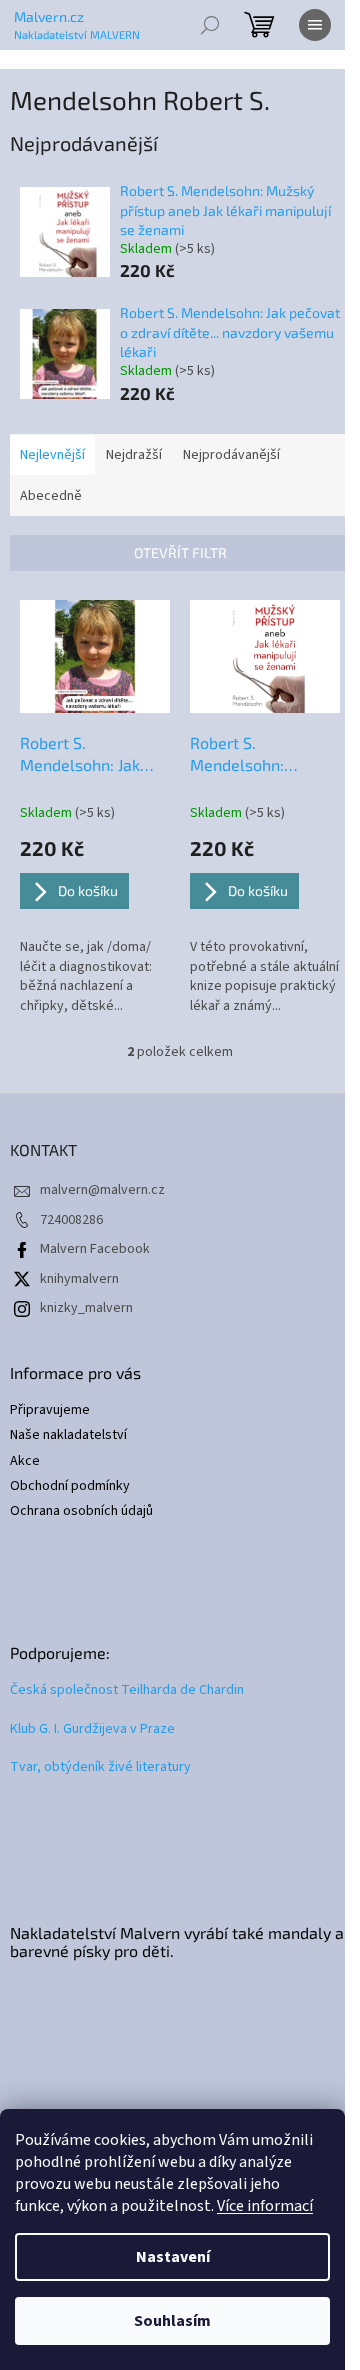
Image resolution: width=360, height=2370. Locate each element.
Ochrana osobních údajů (81, 1511)
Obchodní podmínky (70, 1486)
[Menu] (315, 25)
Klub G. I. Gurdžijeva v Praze (92, 1729)
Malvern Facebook (95, 1249)
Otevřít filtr (180, 552)
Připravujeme (50, 1410)
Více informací (265, 2206)
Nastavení (173, 2257)
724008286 (71, 1220)
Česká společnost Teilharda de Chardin (127, 1690)
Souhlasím (172, 2321)
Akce (25, 1461)
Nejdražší (134, 455)
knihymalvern (79, 1279)
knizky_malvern (86, 1308)
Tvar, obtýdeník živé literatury (100, 1767)
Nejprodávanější (231, 455)
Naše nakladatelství (68, 1435)
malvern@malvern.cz (102, 1190)
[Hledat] (210, 25)
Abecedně (51, 496)
